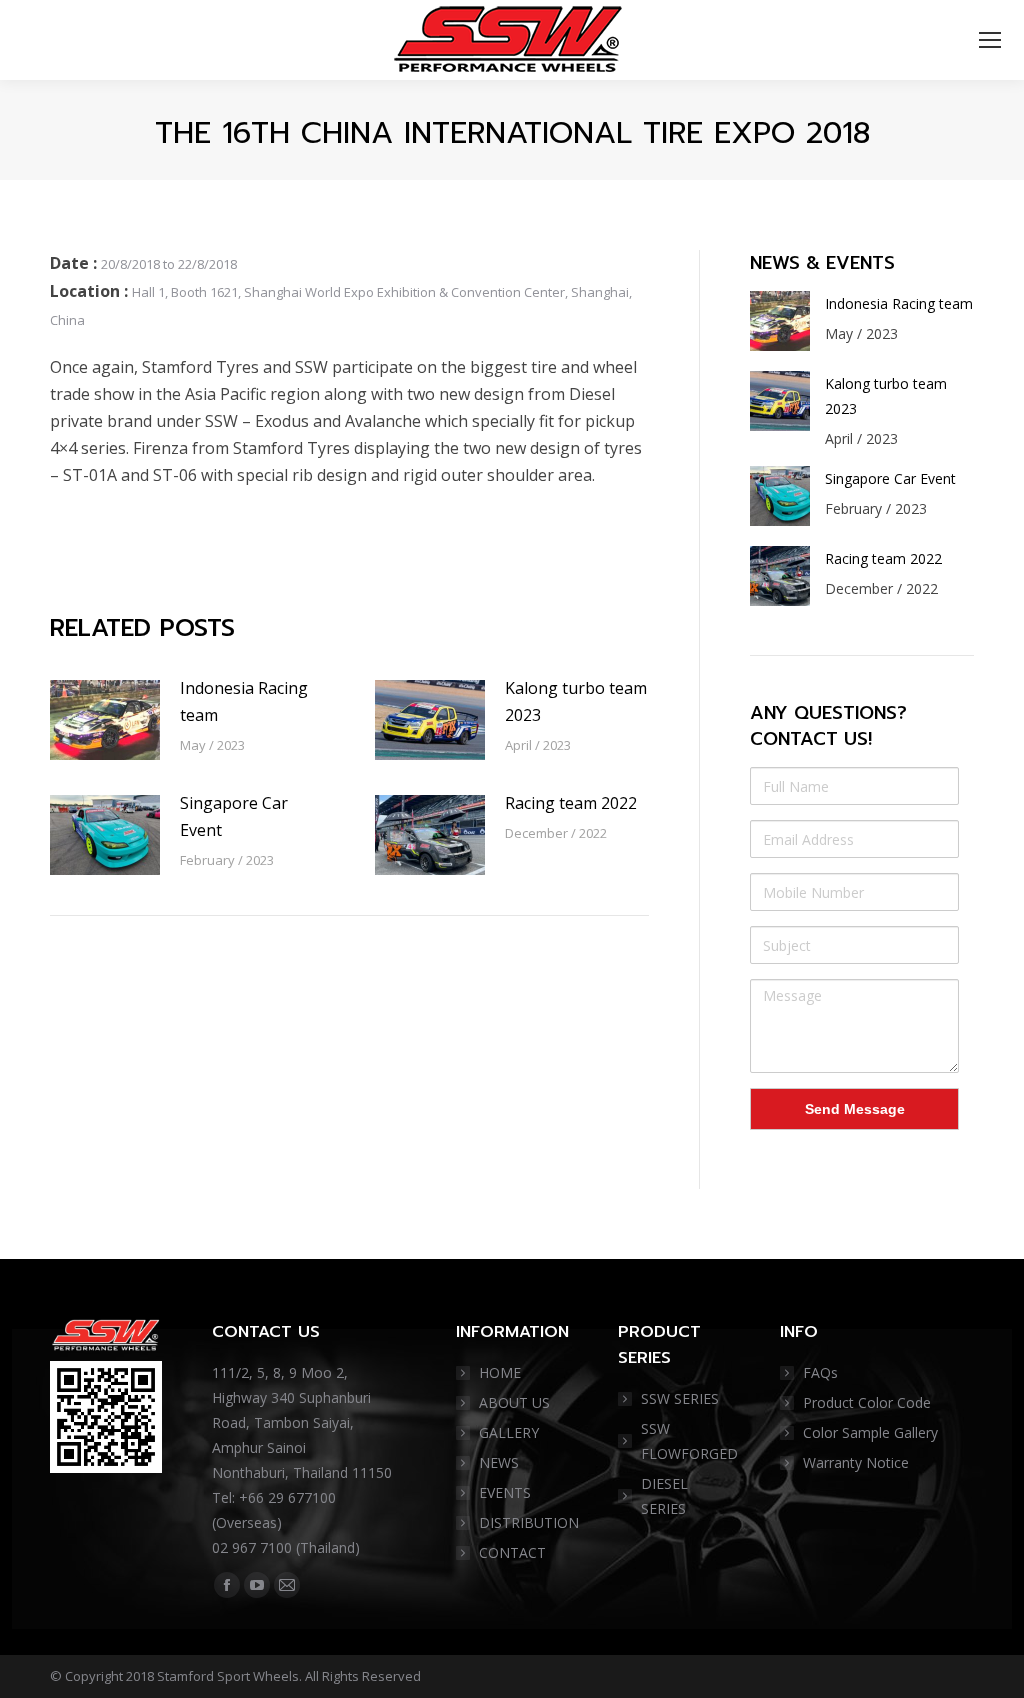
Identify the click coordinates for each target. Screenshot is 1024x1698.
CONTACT (512, 1552)
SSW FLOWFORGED (689, 1441)
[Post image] (105, 720)
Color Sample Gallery (870, 1432)
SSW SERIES (680, 1398)
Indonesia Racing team (244, 701)
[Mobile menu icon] (990, 40)
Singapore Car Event (234, 816)
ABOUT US (514, 1402)
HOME (500, 1372)
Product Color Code (867, 1402)
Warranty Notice (856, 1462)
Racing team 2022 (571, 803)
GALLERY (509, 1432)
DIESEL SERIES (664, 1496)
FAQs (820, 1372)
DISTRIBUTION (529, 1522)
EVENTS (505, 1492)
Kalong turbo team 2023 (576, 701)
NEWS (499, 1462)
